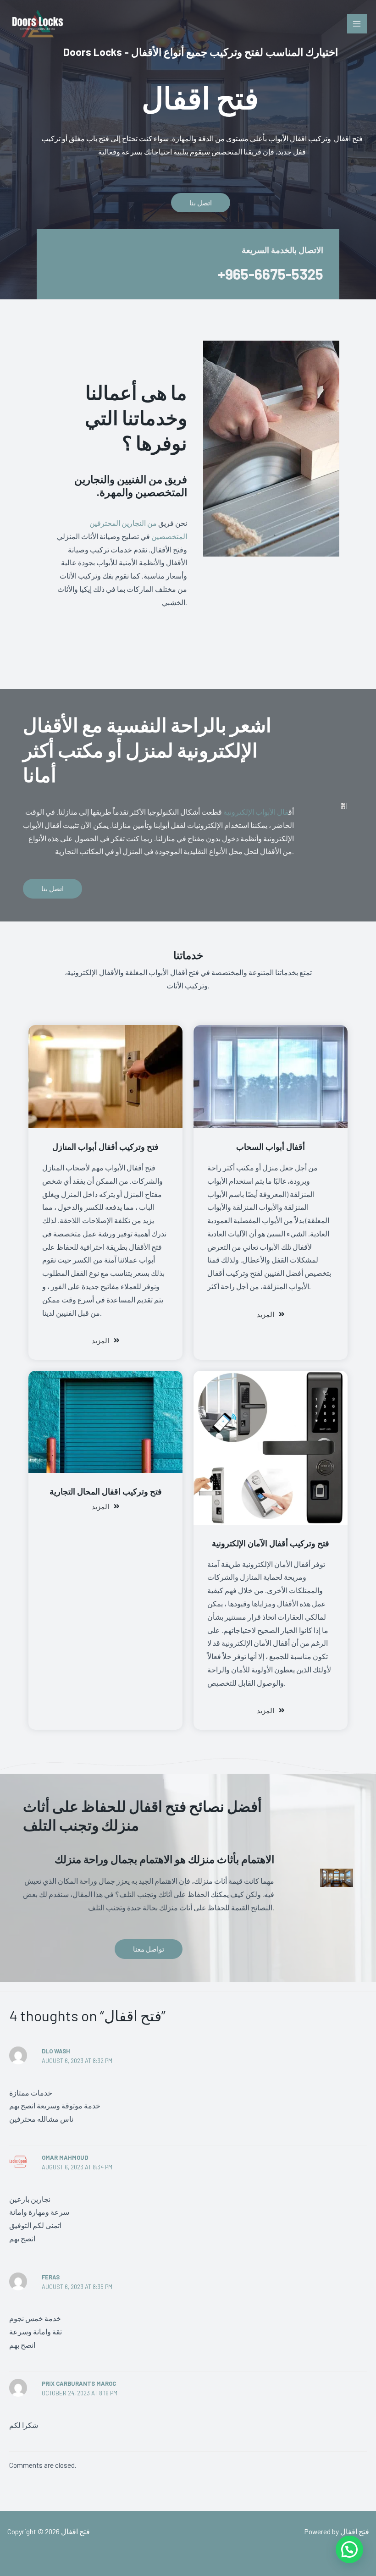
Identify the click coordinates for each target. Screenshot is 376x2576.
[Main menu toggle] (357, 24)
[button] (349, 2549)
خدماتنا (188, 955)
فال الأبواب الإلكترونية (256, 812)
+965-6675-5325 (271, 274)
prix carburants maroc (79, 2383)
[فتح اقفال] (37, 24)
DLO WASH (56, 2051)
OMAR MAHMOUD (65, 2157)
